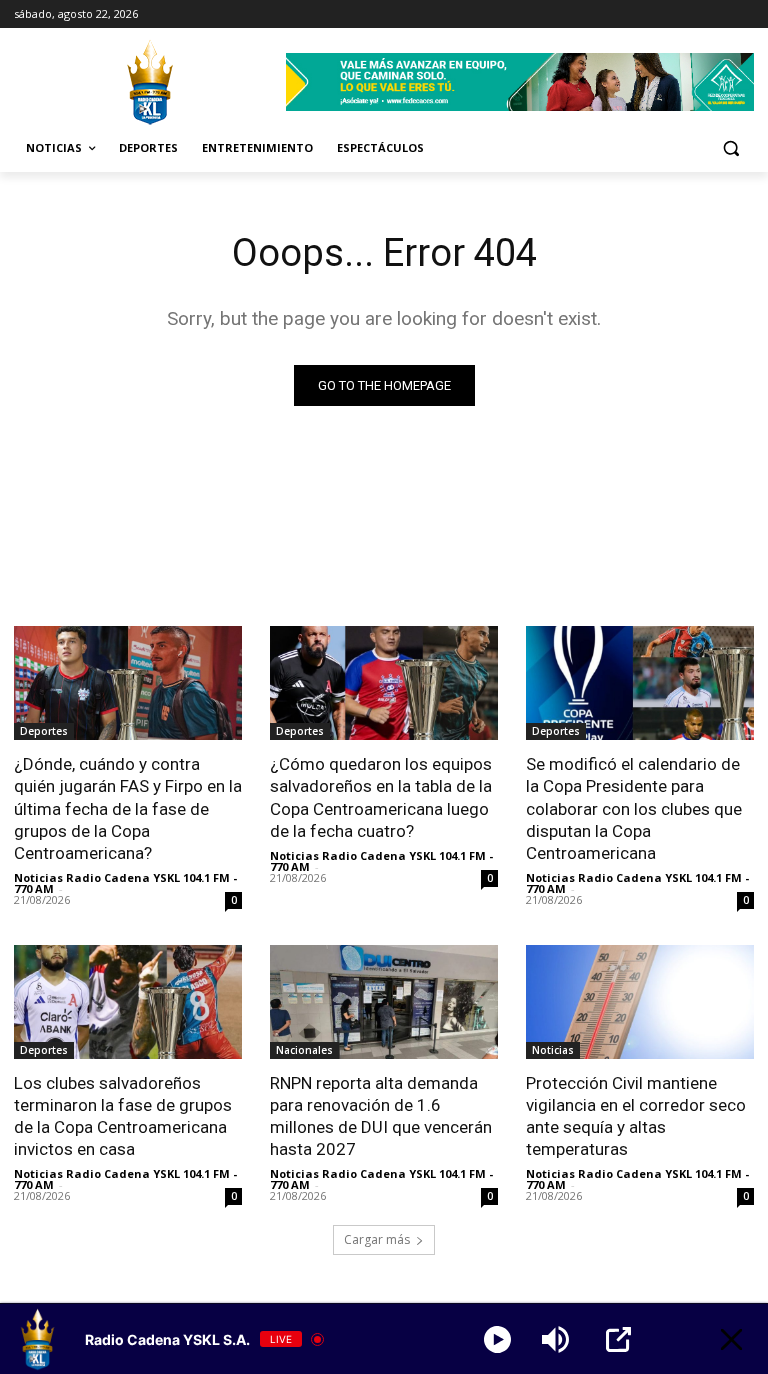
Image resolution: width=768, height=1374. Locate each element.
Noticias (553, 1050)
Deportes (44, 731)
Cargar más (377, 1239)
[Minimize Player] (731, 1339)
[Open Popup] (618, 1339)
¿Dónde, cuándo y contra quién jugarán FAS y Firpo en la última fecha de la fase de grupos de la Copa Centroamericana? (128, 808)
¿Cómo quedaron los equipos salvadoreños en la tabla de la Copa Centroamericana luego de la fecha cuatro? (381, 797)
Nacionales (304, 1050)
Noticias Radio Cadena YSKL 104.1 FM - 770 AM (125, 883)
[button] (730, 148)
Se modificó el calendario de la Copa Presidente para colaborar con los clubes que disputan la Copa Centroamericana (634, 808)
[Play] (497, 1339)
